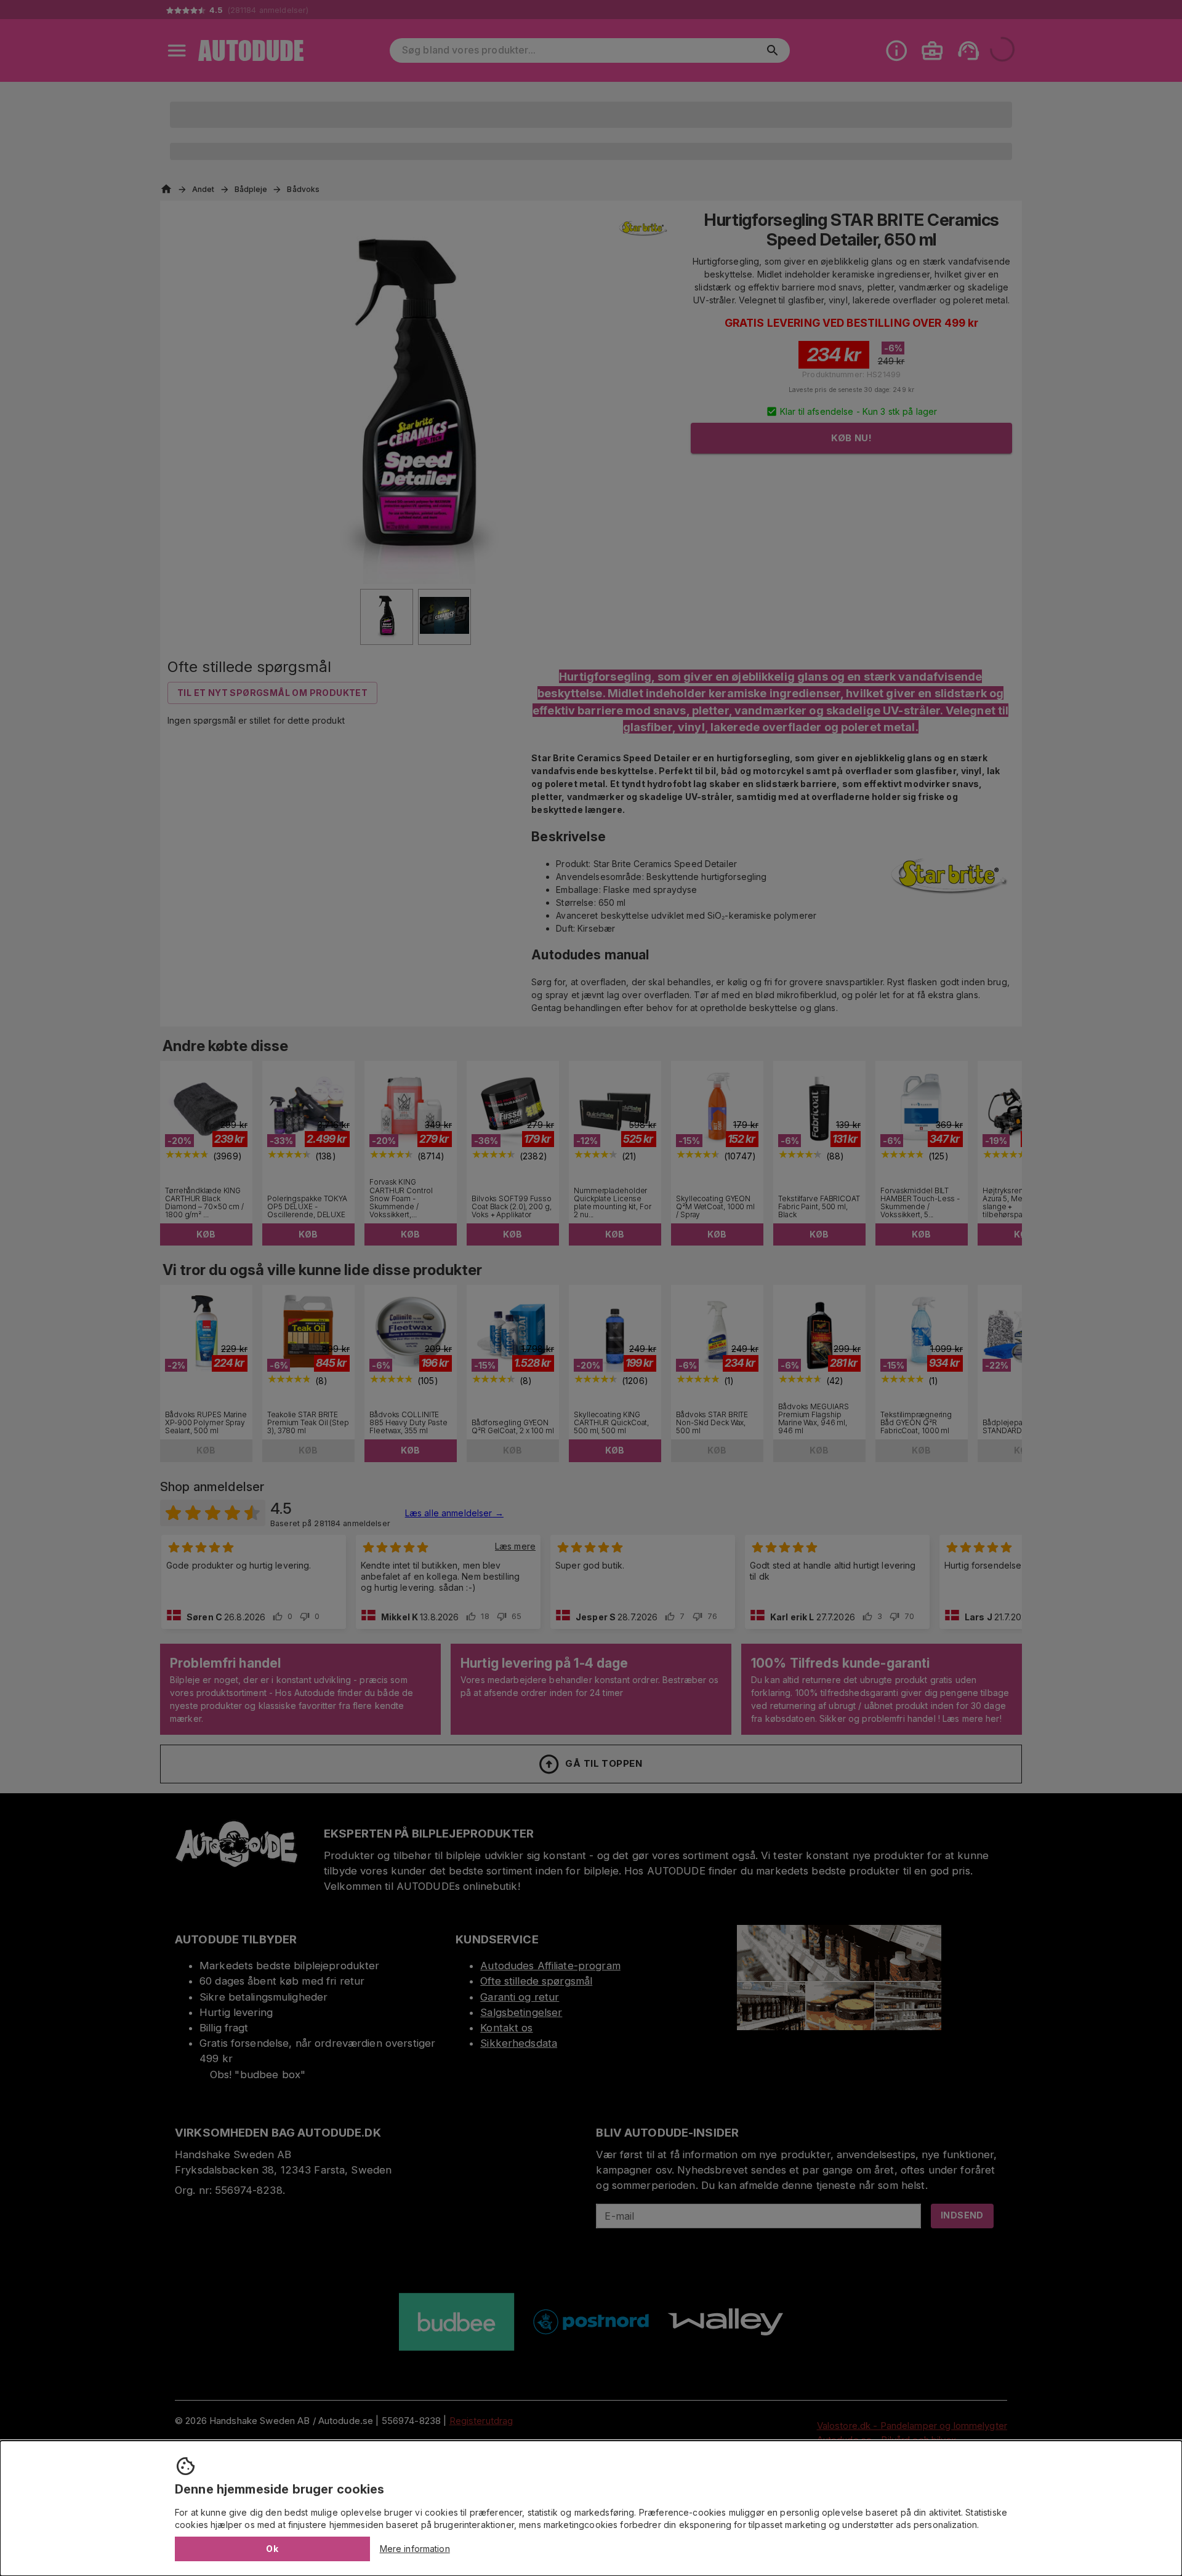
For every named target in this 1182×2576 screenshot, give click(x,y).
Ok (272, 2549)
